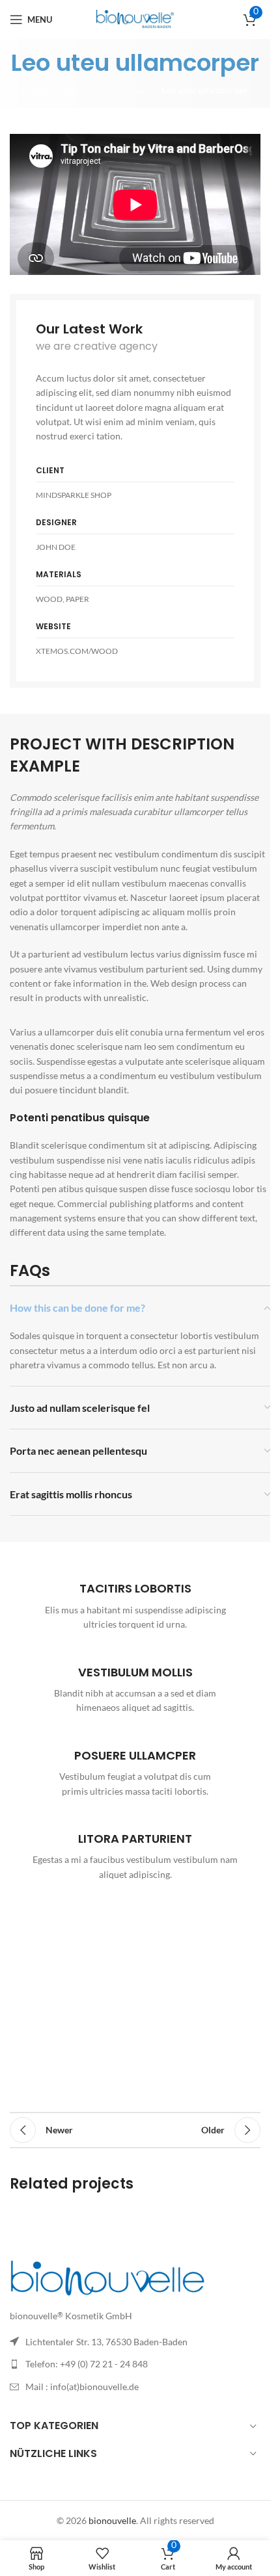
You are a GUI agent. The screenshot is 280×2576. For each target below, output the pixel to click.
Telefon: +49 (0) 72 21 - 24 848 (87, 2364)
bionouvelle (112, 2520)
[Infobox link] (135, 1600)
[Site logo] (135, 19)
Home (35, 90)
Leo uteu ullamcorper (105, 90)
